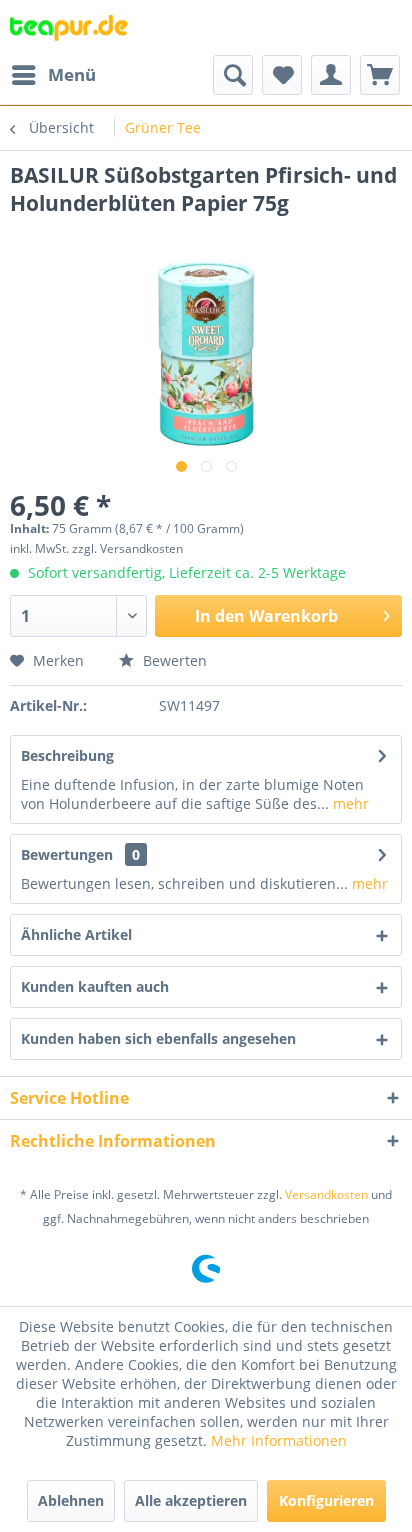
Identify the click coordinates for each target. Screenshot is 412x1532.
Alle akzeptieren (191, 1500)
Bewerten (173, 660)
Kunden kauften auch (95, 986)
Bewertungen (67, 854)
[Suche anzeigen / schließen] (233, 75)
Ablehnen (71, 1500)
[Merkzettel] (282, 75)
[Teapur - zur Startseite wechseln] (69, 27)
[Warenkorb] (380, 75)
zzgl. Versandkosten (127, 548)
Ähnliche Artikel (76, 934)
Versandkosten (326, 1194)
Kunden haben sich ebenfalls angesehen (158, 1038)
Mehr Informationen (279, 1440)
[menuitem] (53, 75)
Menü (72, 74)
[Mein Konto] (331, 75)
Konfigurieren (326, 1500)
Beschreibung (67, 755)
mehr (349, 803)
